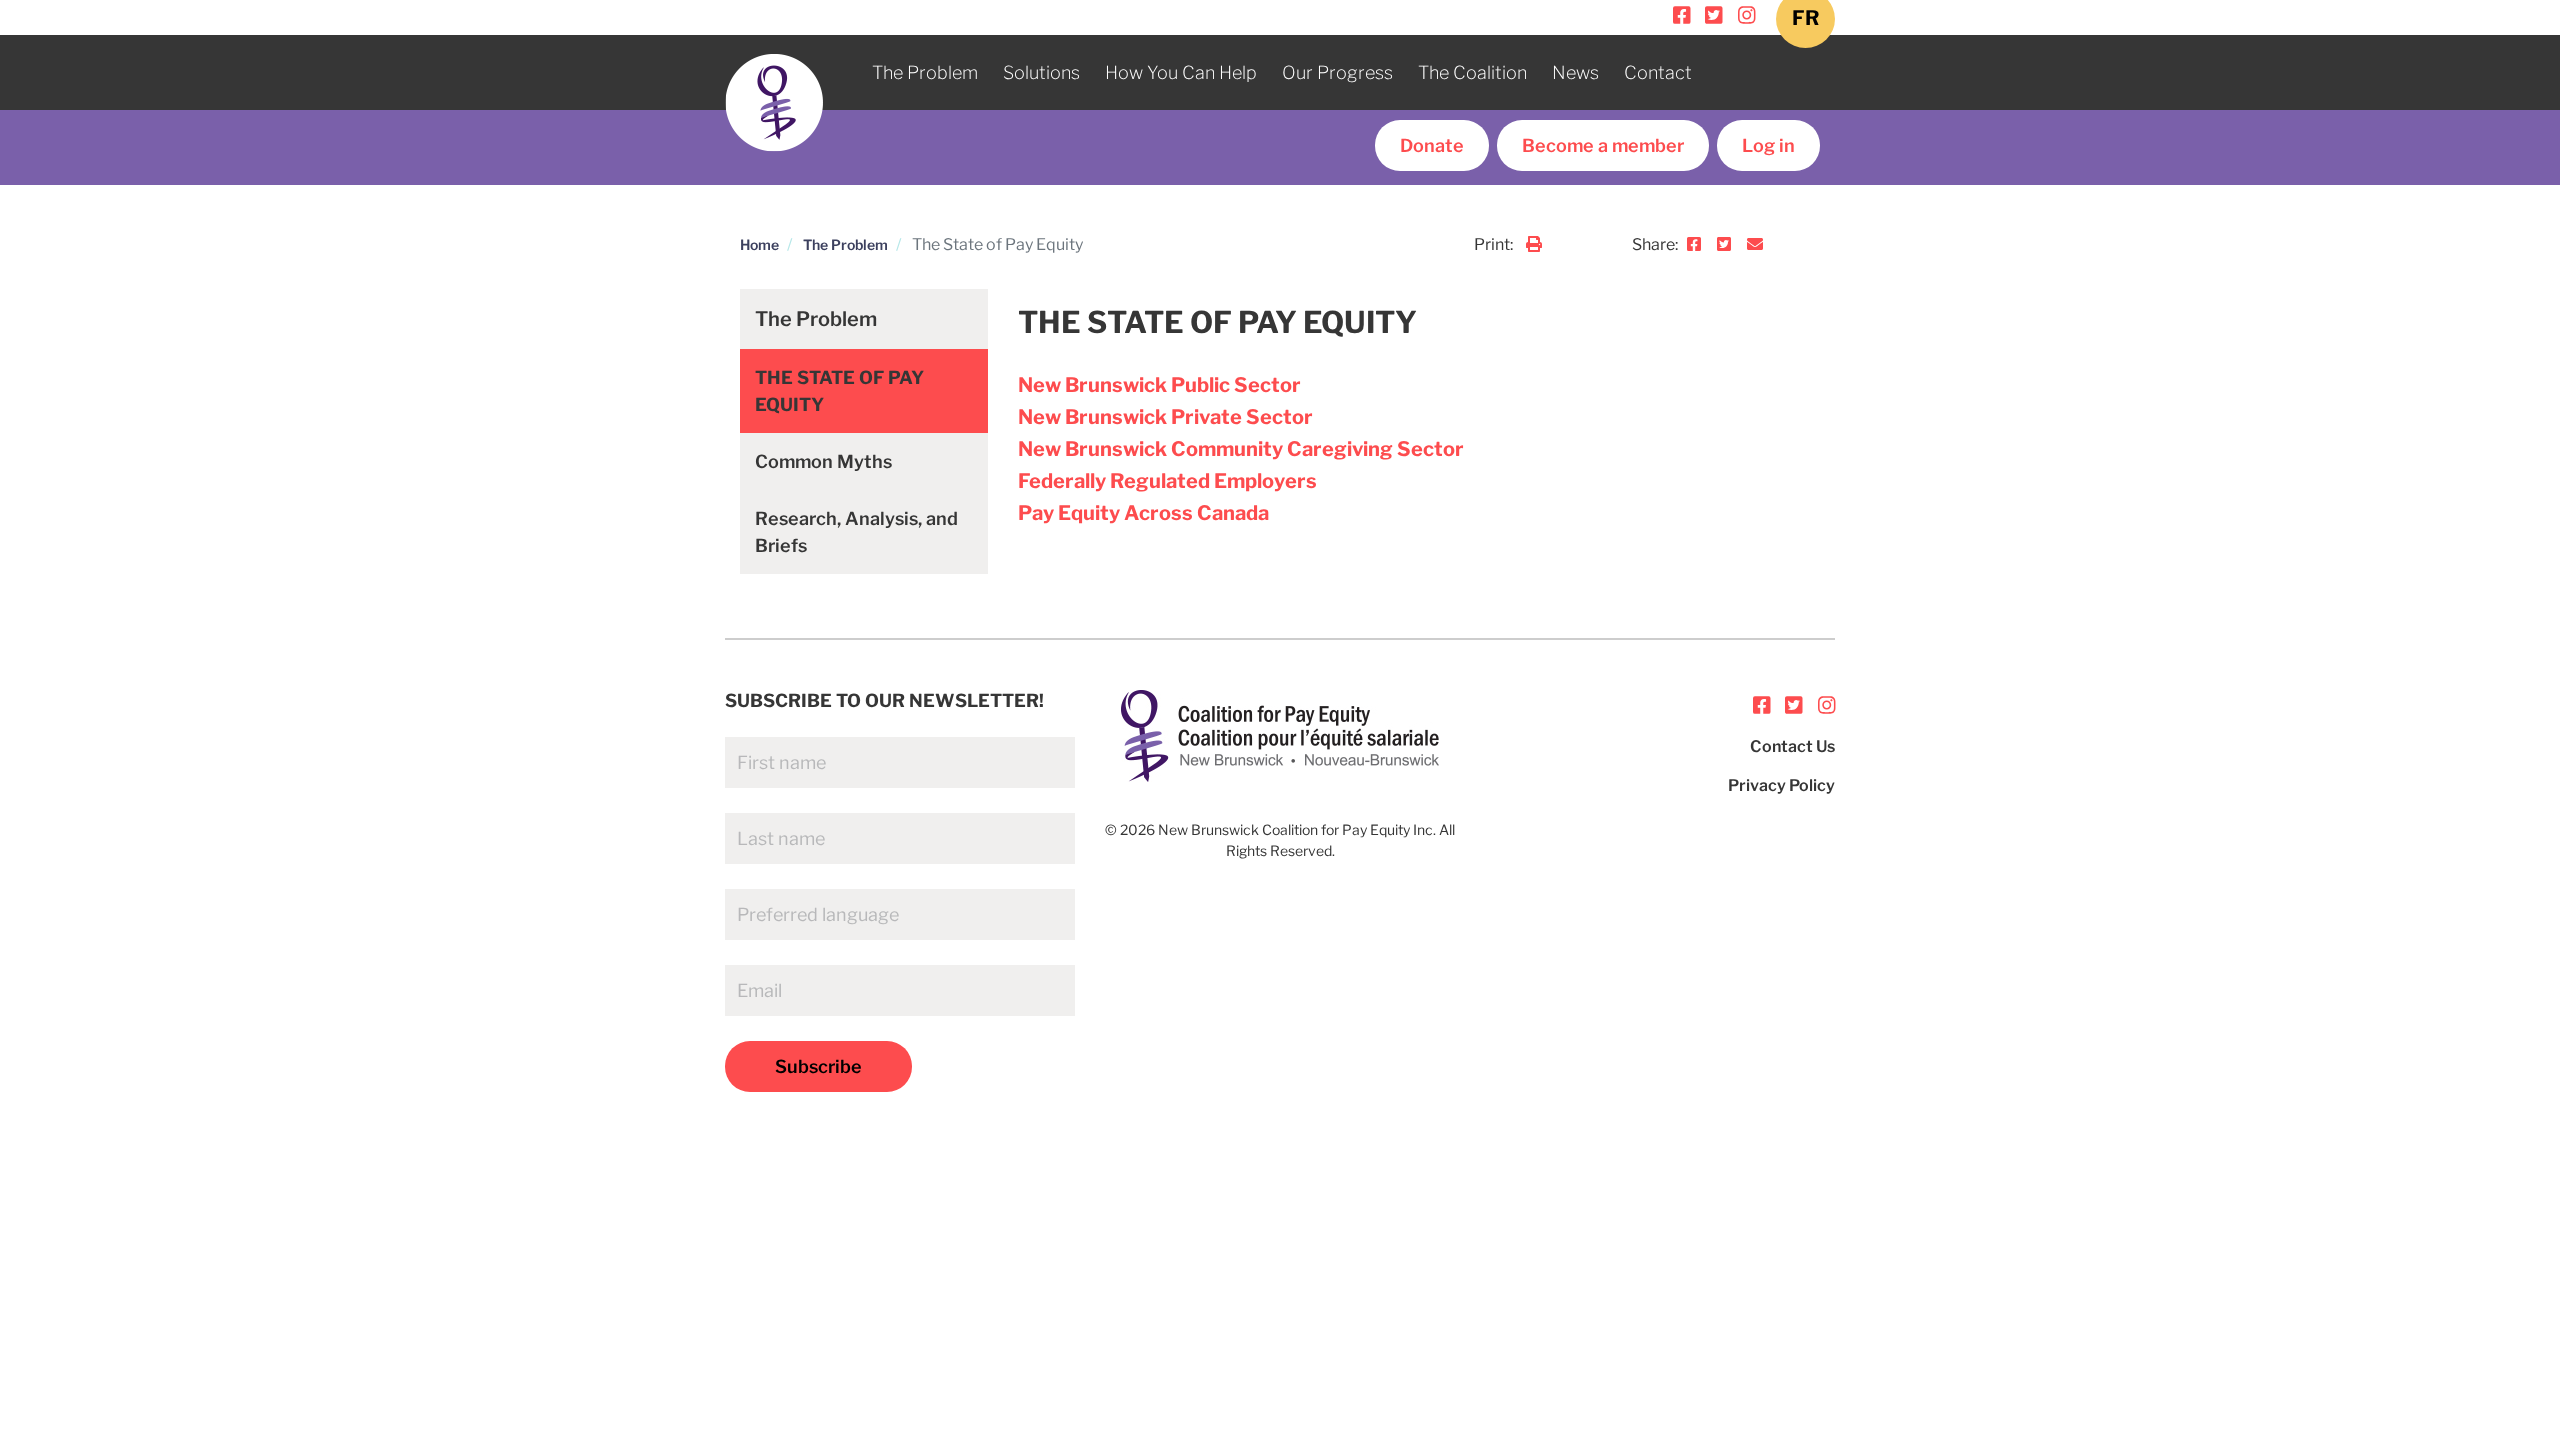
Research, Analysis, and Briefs (856, 532)
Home (759, 244)
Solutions (1041, 72)
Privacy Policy (1781, 785)
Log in (1768, 145)
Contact (1658, 72)
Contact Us (1792, 746)
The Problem (925, 72)
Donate (1432, 145)
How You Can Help (1181, 72)
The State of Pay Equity (839, 391)
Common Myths (823, 461)
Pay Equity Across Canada (1143, 513)
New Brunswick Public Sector (1159, 385)
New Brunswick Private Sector (1165, 417)
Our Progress (1337, 72)
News (1575, 72)
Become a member (1603, 145)
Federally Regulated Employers (1167, 481)
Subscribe (818, 1066)
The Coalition (1472, 72)
